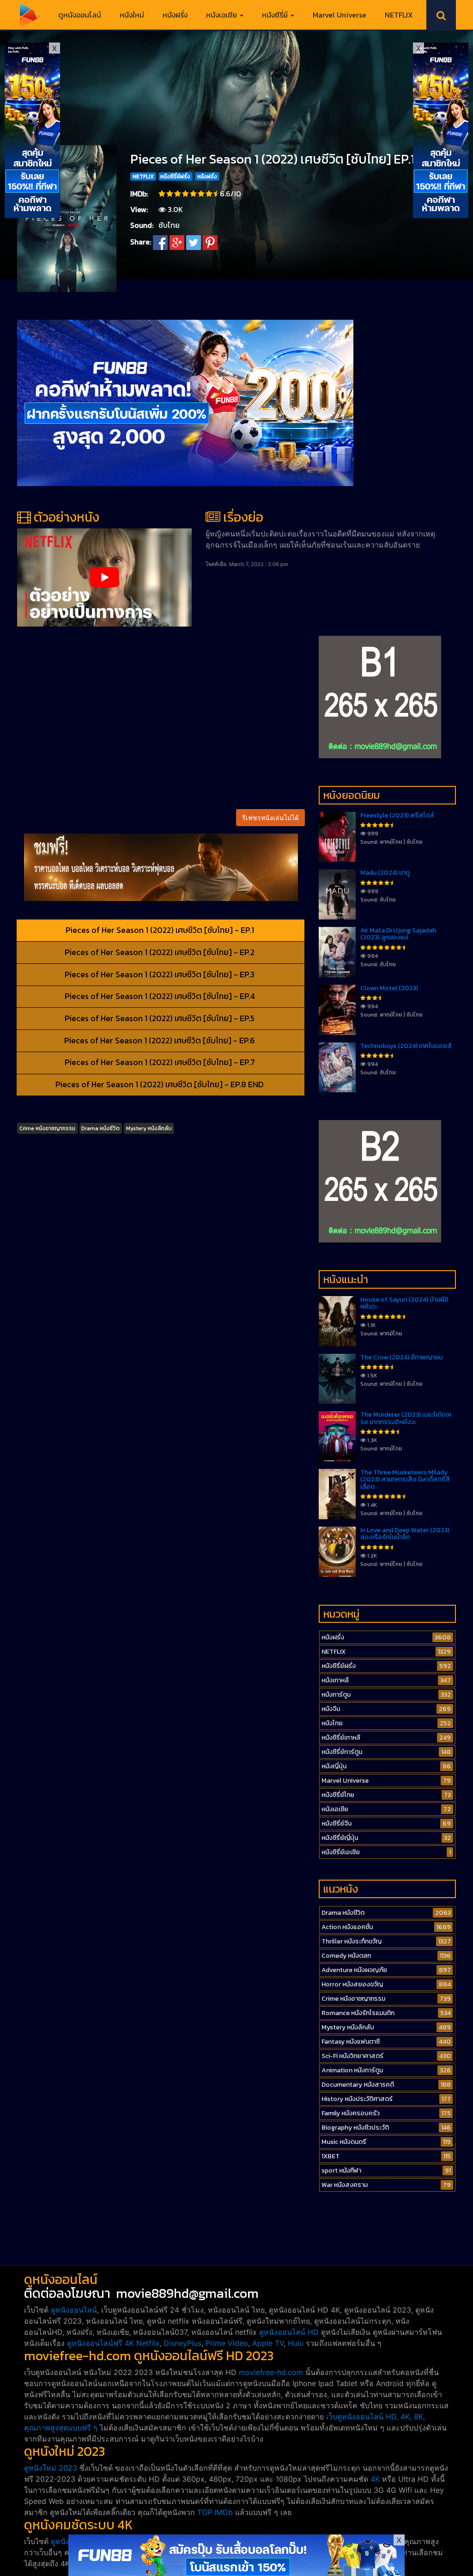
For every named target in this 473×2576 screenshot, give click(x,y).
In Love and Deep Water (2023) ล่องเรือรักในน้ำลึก (405, 1534)
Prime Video (227, 2343)
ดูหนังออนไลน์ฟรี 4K (100, 2343)
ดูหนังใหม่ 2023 (51, 2468)
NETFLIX (399, 15)
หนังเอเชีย (222, 15)
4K (375, 2479)
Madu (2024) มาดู (385, 873)
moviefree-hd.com (271, 2372)
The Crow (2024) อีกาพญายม (401, 1357)
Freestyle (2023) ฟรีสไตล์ (397, 815)
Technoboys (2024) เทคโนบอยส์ (406, 1046)
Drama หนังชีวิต (100, 1128)
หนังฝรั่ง (175, 15)
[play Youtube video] (104, 577)
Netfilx (148, 2343)
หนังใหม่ (132, 15)
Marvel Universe (340, 15)
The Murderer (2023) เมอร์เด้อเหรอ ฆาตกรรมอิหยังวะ (406, 1418)
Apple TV (268, 2343)
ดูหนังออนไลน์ (80, 15)
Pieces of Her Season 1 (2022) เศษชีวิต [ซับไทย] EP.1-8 (279, 159)
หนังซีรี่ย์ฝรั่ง (175, 177)
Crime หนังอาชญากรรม (47, 1128)
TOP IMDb (215, 2512)
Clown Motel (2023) (389, 988)
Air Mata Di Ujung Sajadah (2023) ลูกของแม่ (398, 934)
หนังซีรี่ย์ (276, 15)
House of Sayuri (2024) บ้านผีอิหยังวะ (404, 1303)
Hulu (296, 2343)
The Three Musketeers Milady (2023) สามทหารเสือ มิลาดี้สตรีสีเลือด (405, 1480)
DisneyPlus (182, 2343)
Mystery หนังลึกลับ (149, 1128)
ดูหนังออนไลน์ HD (289, 2332)
